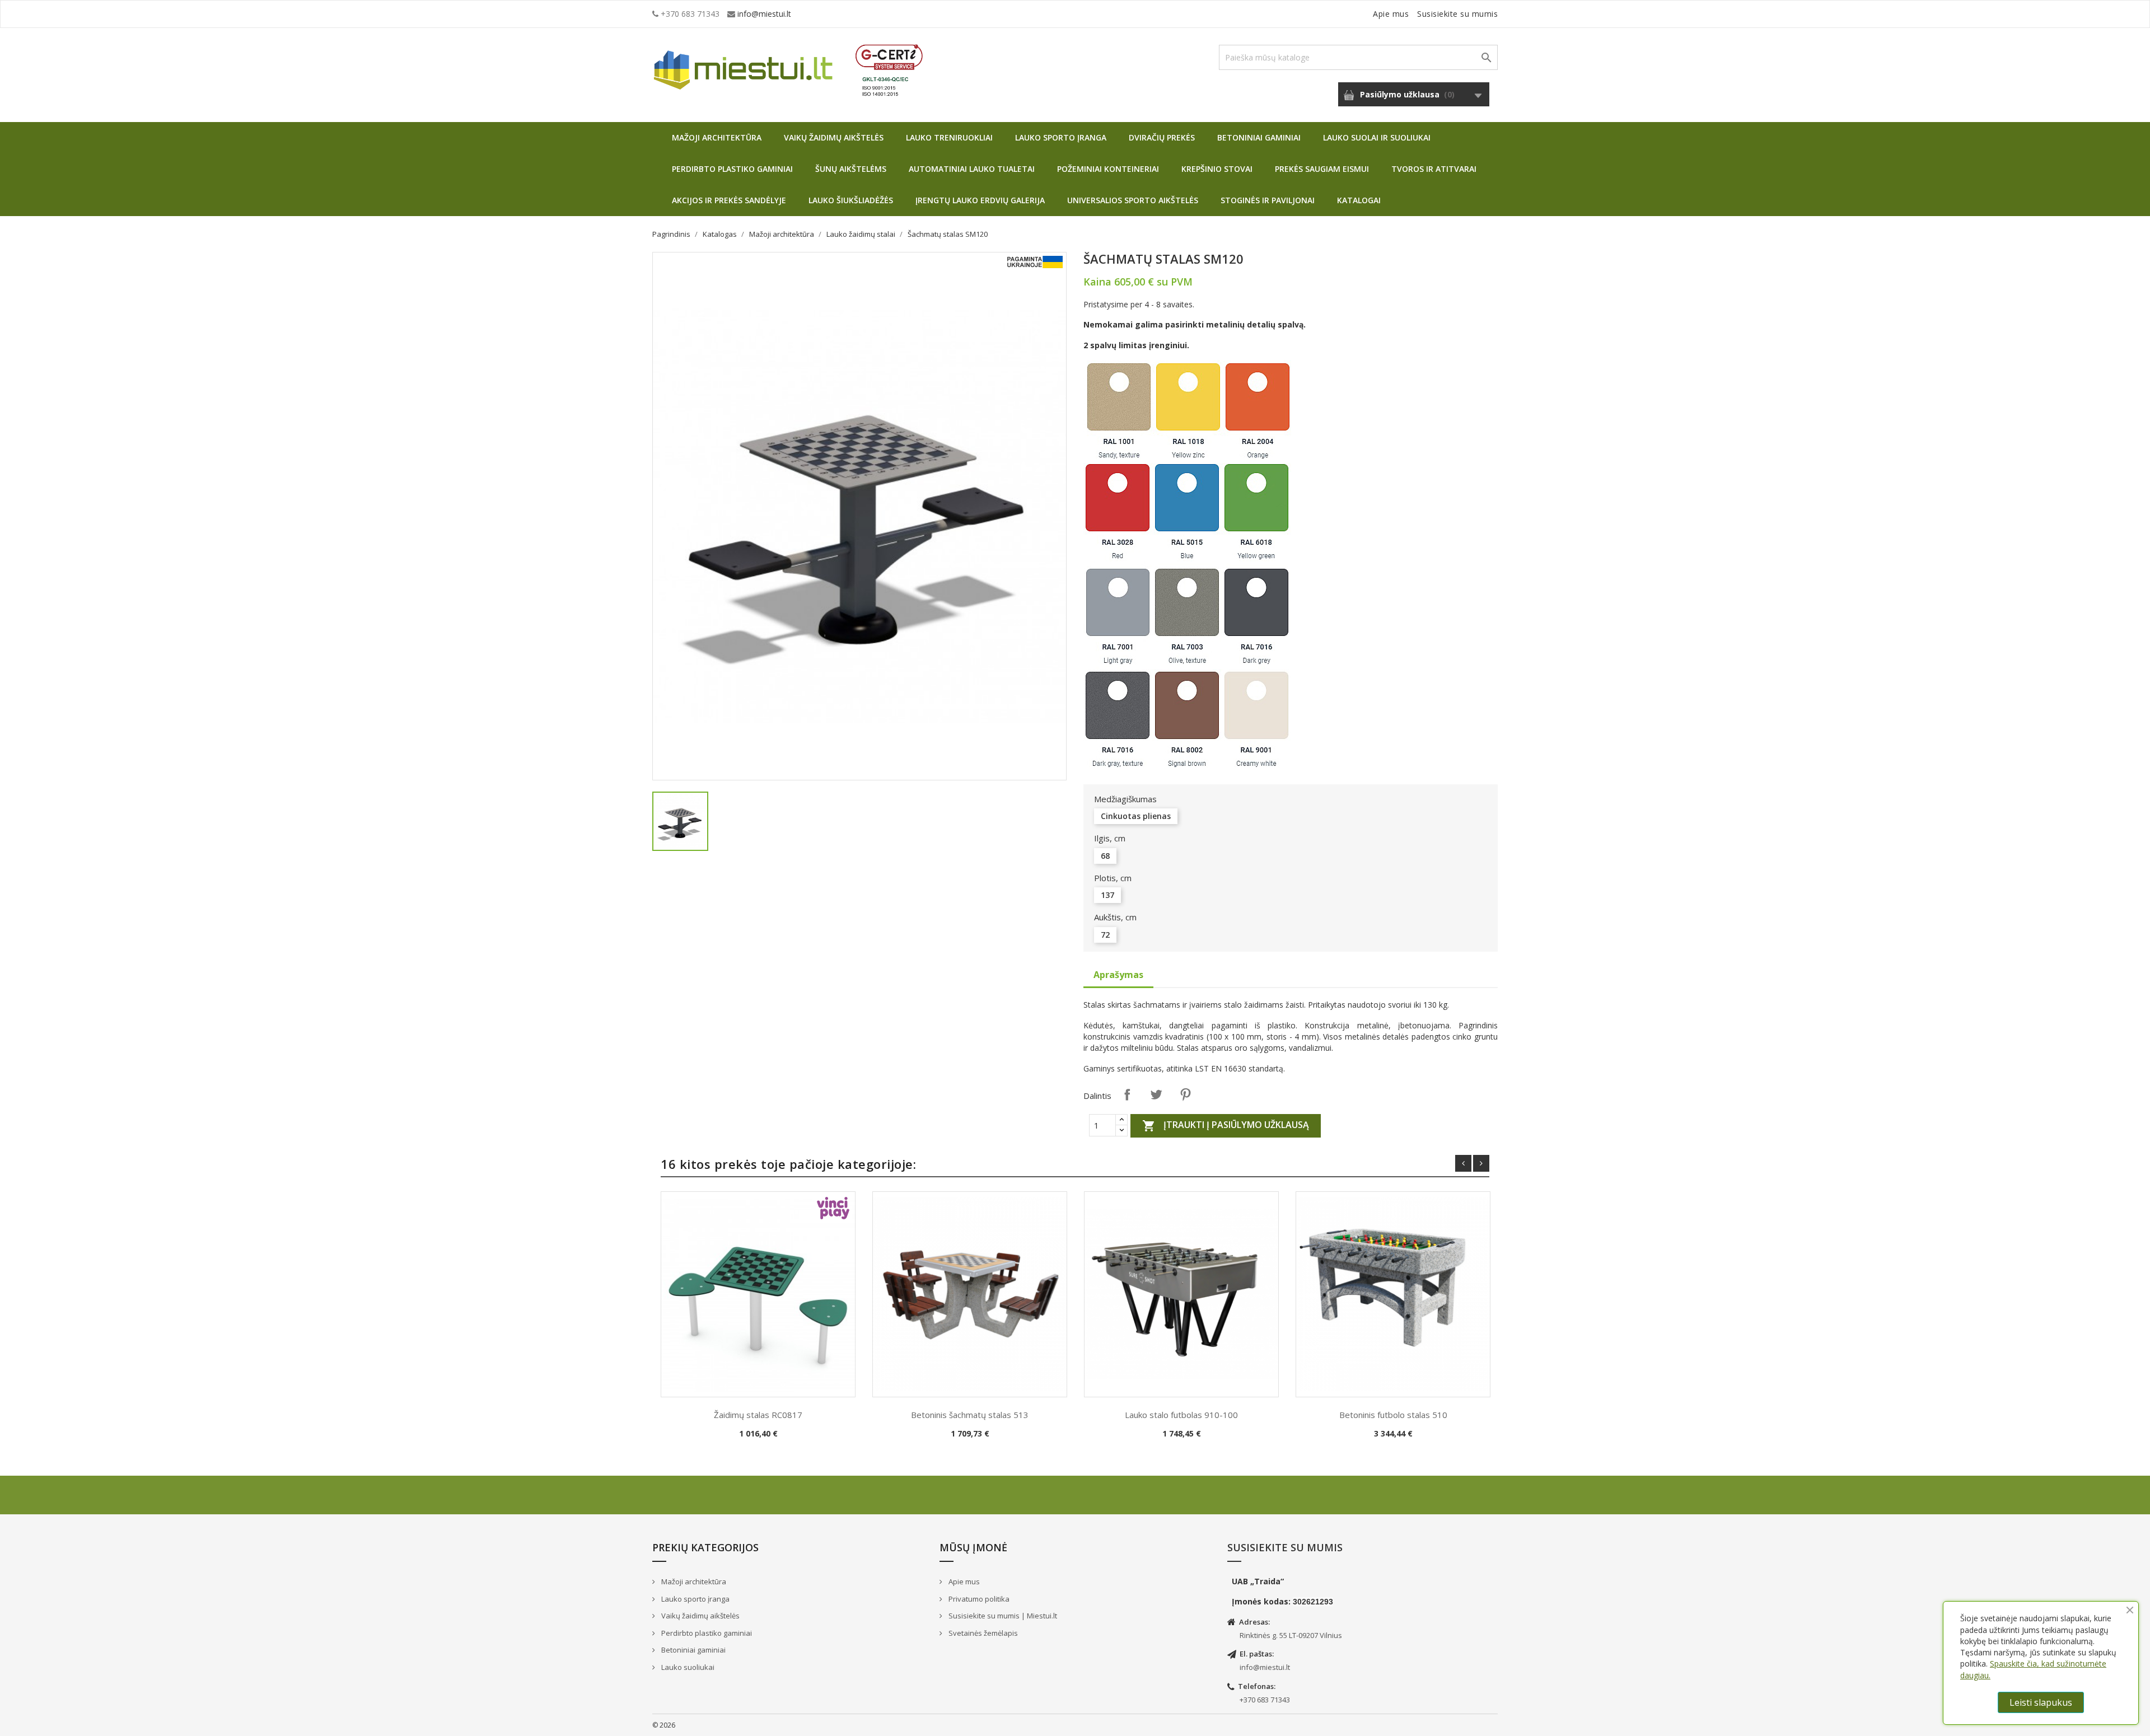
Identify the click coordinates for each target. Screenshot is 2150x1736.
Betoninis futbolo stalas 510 (1393, 1415)
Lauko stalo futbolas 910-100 (1181, 1415)
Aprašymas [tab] (1118, 975)
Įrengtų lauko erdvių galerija (980, 200)
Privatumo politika (978, 1599)
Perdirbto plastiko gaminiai (732, 169)
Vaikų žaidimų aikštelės (834, 137)
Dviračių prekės (1162, 137)
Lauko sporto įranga (1061, 137)
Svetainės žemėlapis (982, 1633)
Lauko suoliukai (687, 1667)
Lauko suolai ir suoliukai (1377, 137)
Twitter (1156, 1094)
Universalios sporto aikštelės (1133, 200)
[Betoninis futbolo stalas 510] (1393, 1294)
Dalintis (1127, 1094)
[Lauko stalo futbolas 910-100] (1181, 1294)
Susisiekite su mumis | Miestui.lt (1002, 1616)
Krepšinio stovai (1217, 169)
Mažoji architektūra (717, 137)
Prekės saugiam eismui (1322, 169)
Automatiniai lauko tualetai (972, 169)
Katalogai (1359, 200)
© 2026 (664, 1725)
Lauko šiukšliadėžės (851, 200)
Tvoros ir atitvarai (1434, 169)
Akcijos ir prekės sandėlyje (729, 200)
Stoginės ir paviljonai (1268, 200)
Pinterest (1185, 1094)
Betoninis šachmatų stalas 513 (970, 1415)
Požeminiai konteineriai (1108, 169)
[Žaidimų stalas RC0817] (758, 1294)
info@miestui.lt (764, 14)
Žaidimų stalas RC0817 (758, 1415)
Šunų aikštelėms (851, 169)
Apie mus (1391, 14)
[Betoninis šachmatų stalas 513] (970, 1294)
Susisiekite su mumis (1457, 14)
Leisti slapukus (2041, 1702)
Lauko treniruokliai (949, 137)
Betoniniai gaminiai (1259, 137)
